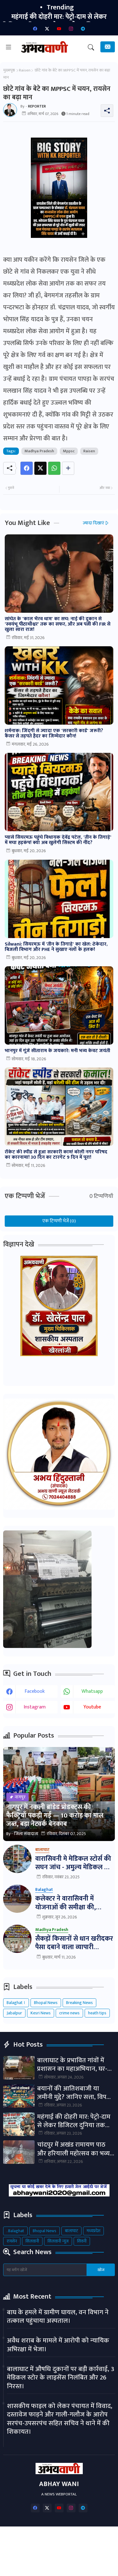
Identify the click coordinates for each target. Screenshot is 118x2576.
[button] (91, 47)
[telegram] (83, 29)
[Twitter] (40, 468)
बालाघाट (71, 2231)
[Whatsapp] (54, 468)
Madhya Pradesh (39, 451)
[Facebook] (27, 468)
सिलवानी (32, 2241)
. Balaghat (15, 2231)
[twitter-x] (47, 29)
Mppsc (69, 451)
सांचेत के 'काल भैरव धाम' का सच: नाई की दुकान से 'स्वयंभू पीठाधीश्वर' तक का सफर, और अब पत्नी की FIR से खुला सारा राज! (58, 624)
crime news (69, 2013)
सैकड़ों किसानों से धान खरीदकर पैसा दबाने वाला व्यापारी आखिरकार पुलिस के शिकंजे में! (74, 1943)
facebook (35, 1691)
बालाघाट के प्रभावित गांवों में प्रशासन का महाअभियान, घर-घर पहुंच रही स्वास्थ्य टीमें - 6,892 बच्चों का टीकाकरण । (76, 2065)
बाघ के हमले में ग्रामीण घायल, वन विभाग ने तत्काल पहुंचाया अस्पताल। (58, 2317)
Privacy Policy (40, 2546)
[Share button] (68, 468)
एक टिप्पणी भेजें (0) (59, 1221)
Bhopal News (46, 2003)
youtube (92, 1707)
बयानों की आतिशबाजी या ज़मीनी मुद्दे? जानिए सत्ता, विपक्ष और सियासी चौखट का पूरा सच (75, 2093)
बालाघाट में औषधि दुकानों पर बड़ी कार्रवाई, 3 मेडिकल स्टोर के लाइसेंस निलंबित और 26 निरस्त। (61, 2378)
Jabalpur (14, 2013)
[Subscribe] (108, 47)
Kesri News (41, 2013)
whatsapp (92, 1691)
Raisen (25, 70)
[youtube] (59, 29)
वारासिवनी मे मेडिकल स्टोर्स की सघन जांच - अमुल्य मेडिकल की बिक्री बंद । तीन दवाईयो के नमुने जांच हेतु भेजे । (74, 1863)
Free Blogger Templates (73, 2566)
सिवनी (82, 2241)
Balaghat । (16, 2003)
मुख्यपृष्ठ (9, 70)
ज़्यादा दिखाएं (93, 523)
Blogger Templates (59, 2558)
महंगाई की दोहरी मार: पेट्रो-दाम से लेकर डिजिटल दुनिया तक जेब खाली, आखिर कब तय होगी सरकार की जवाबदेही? (75, 2121)
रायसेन (12, 2241)
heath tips (97, 2013)
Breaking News (79, 2003)
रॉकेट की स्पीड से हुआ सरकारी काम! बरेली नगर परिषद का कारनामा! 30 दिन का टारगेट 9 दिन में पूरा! (56, 1155)
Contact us (85, 2537)
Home (32, 2537)
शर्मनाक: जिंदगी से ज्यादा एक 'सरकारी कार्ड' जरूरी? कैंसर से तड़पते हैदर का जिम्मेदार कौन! (54, 733)
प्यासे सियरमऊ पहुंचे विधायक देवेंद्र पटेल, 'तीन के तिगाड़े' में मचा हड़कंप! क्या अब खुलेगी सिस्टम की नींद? (58, 840)
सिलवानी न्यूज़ (58, 2241)
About (56, 2537)
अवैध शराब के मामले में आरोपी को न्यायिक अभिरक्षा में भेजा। (58, 2345)
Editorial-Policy (81, 2546)
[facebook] (35, 29)
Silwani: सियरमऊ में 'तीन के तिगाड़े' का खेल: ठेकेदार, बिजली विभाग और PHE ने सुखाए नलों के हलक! (56, 947)
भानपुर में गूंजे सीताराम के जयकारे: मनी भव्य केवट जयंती (57, 1051)
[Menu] (8, 47)
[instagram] (71, 29)
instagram (35, 1707)
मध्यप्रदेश (93, 2231)
